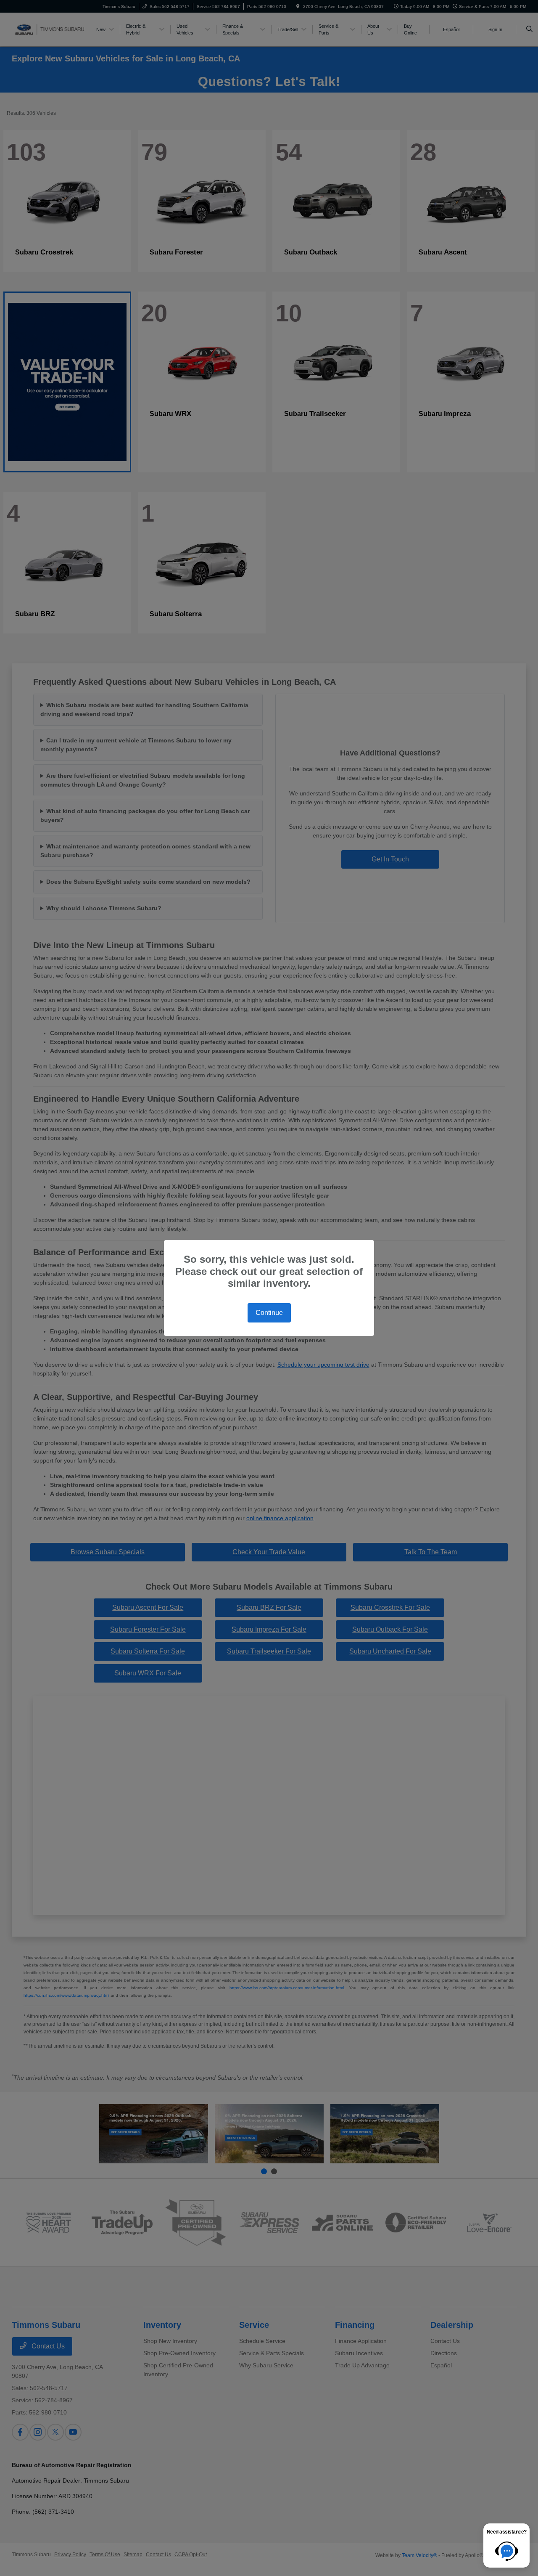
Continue (269, 1313)
